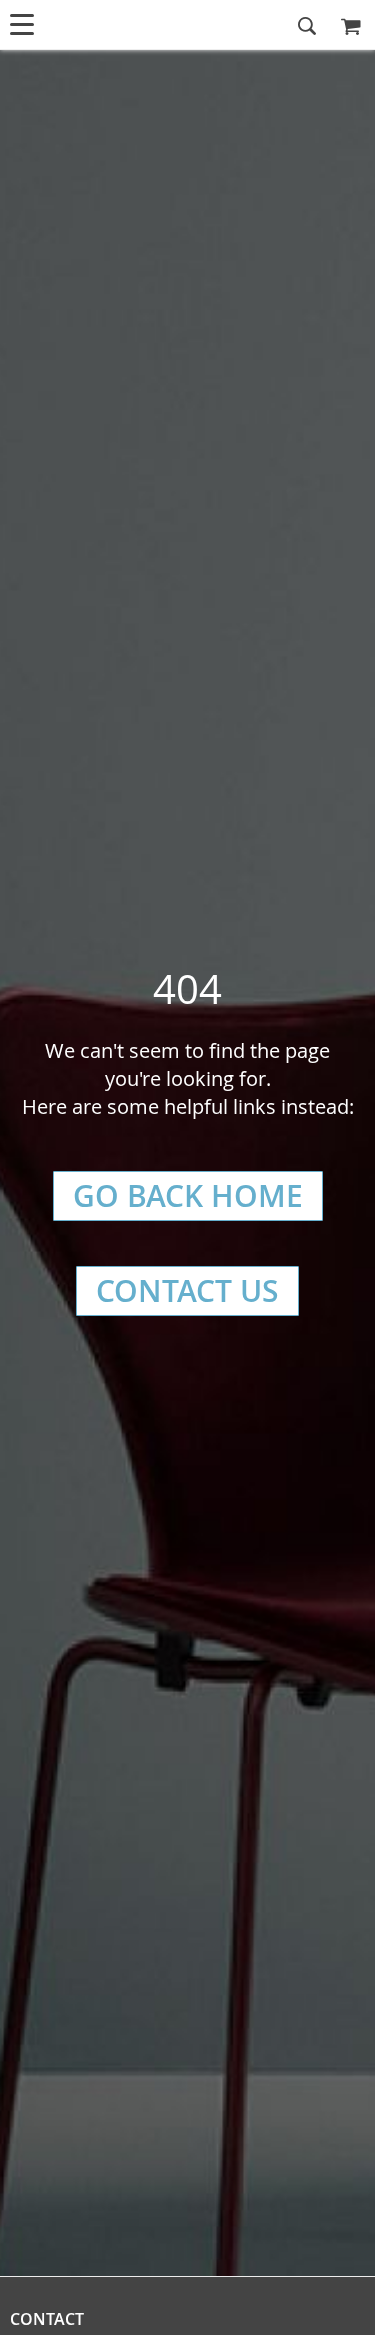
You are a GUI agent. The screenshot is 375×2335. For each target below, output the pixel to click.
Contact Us (187, 1291)
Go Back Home (188, 1196)
